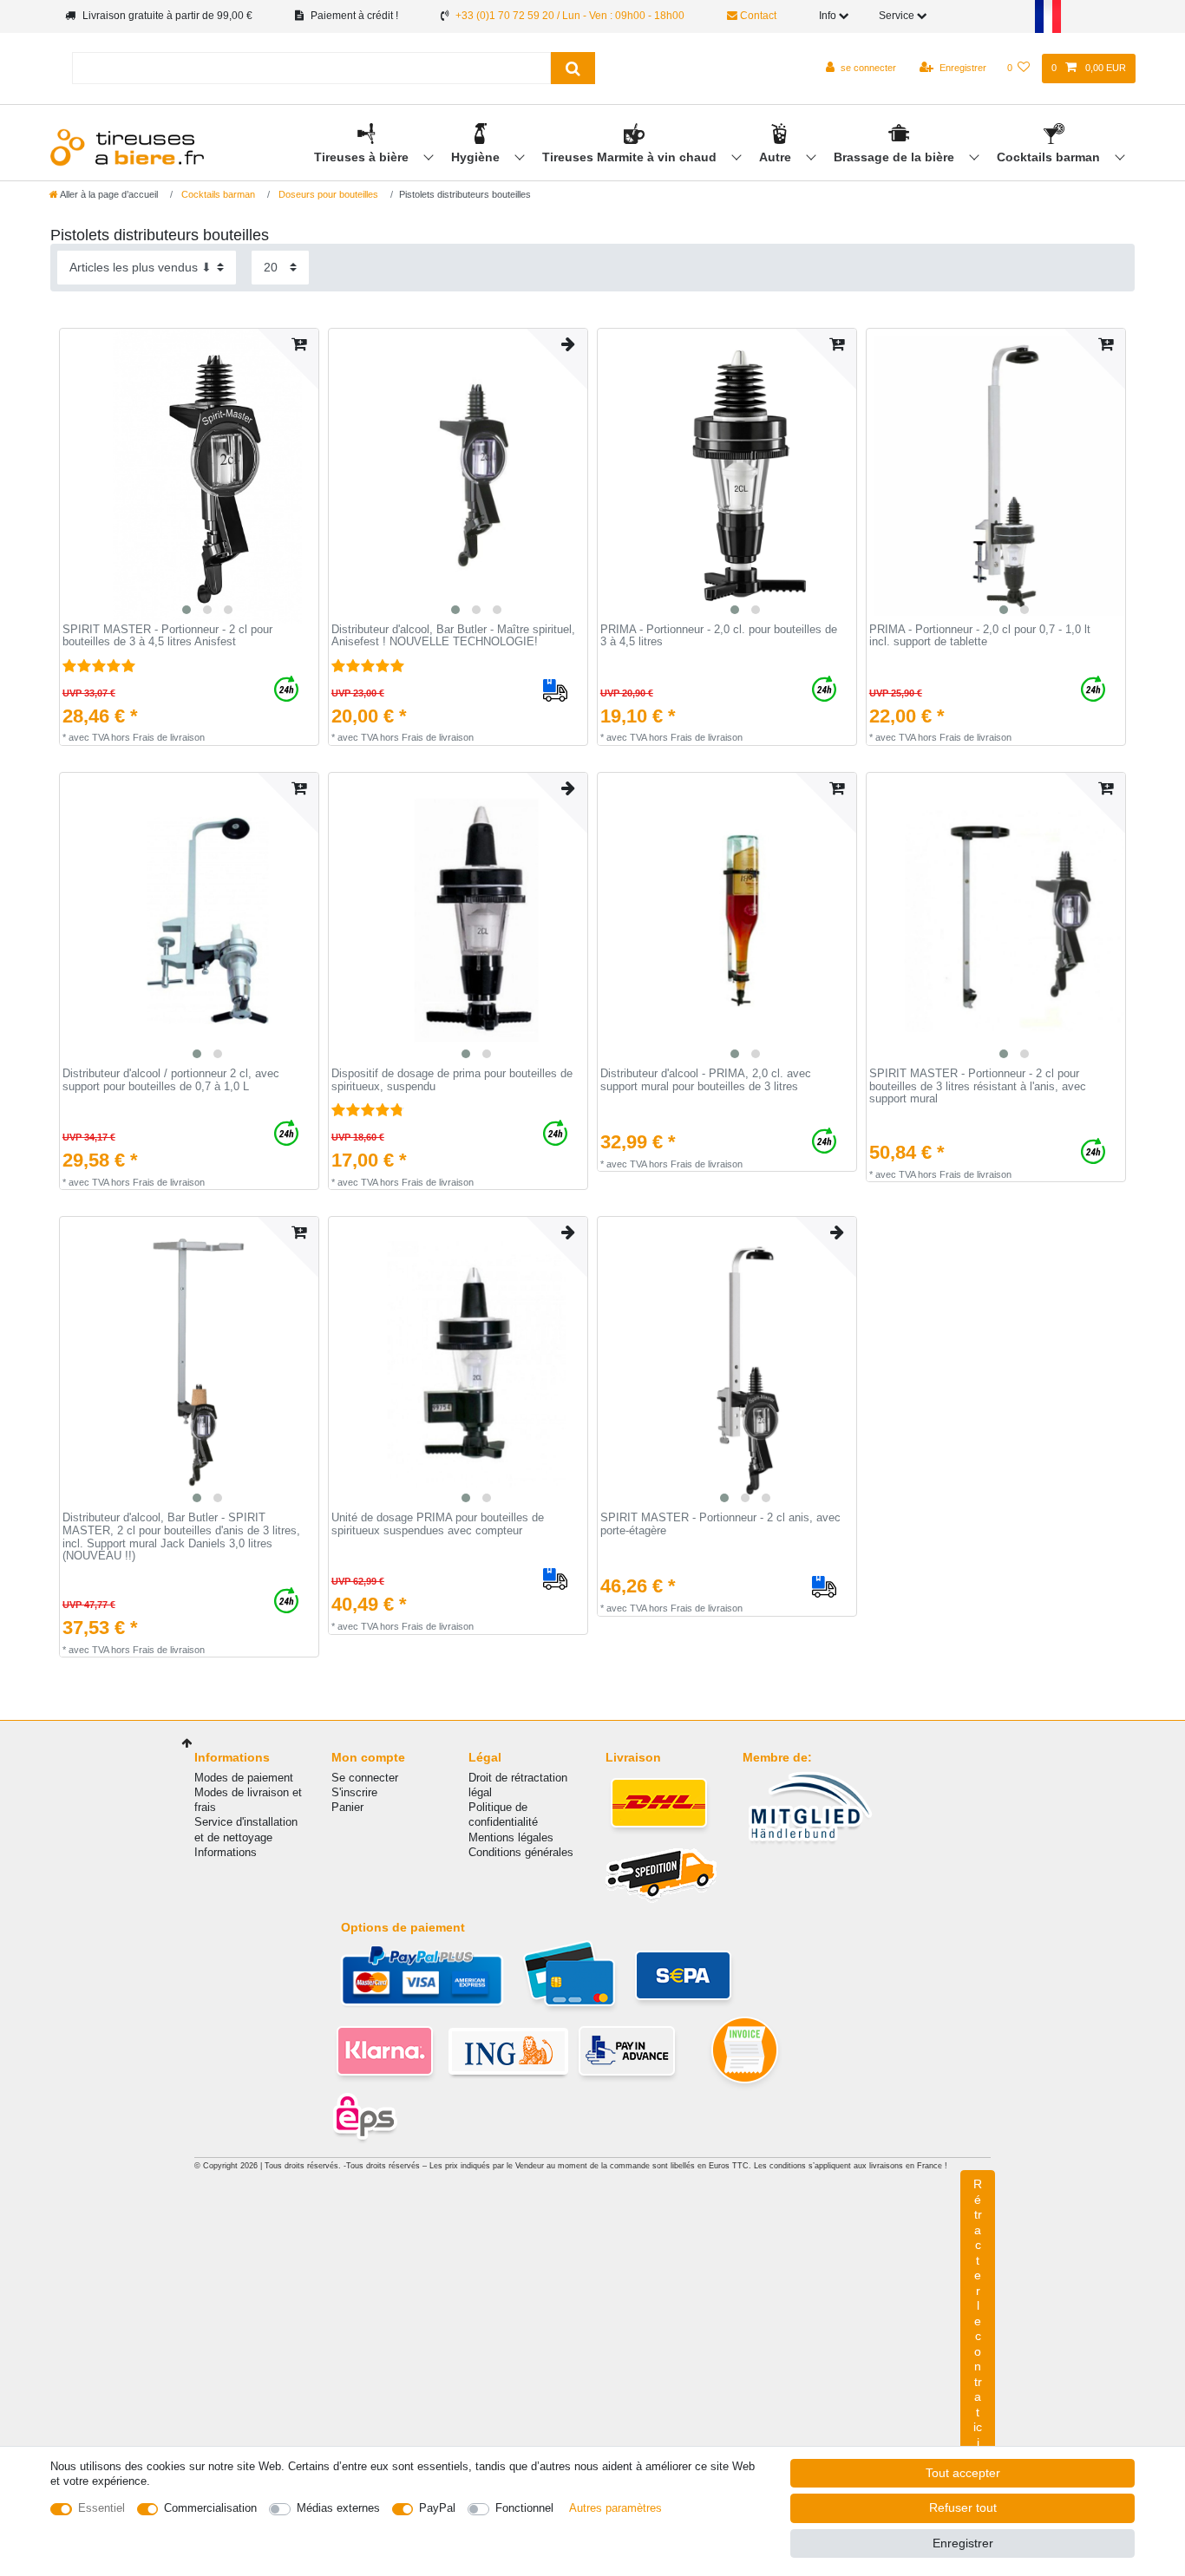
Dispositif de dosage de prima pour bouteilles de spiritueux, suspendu (452, 1080)
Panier (347, 1807)
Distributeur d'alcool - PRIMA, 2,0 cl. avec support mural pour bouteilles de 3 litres (706, 1080)
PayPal (437, 2508)
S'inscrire (354, 1792)
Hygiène (477, 157)
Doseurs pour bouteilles (327, 194)
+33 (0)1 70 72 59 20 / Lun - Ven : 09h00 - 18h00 (570, 16)
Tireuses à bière (363, 157)
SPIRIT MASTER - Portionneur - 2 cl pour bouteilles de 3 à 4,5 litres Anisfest (167, 636)
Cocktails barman (1050, 157)
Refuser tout (963, 2507)
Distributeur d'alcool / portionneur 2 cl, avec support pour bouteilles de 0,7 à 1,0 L (171, 1080)
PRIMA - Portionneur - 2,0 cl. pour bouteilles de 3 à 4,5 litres (719, 636)
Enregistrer (963, 2543)
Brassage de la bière (896, 157)
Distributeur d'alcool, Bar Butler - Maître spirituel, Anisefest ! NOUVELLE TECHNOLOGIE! (453, 636)
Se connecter (365, 1778)
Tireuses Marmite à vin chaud (631, 157)
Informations (226, 1852)
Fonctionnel (524, 2508)
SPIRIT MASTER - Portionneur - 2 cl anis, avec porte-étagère (720, 1524)
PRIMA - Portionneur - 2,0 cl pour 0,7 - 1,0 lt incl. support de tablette (980, 636)
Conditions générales (521, 1852)
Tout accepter (963, 2473)
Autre (777, 157)
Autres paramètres (615, 2508)
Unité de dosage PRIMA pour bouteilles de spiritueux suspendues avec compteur (438, 1524)
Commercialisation (210, 2508)
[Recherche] (573, 68)
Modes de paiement (244, 1778)
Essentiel (101, 2508)
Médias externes (338, 2508)
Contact (757, 16)
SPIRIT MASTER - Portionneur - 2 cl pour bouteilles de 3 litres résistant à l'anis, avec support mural (978, 1086)
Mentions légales (511, 1837)
